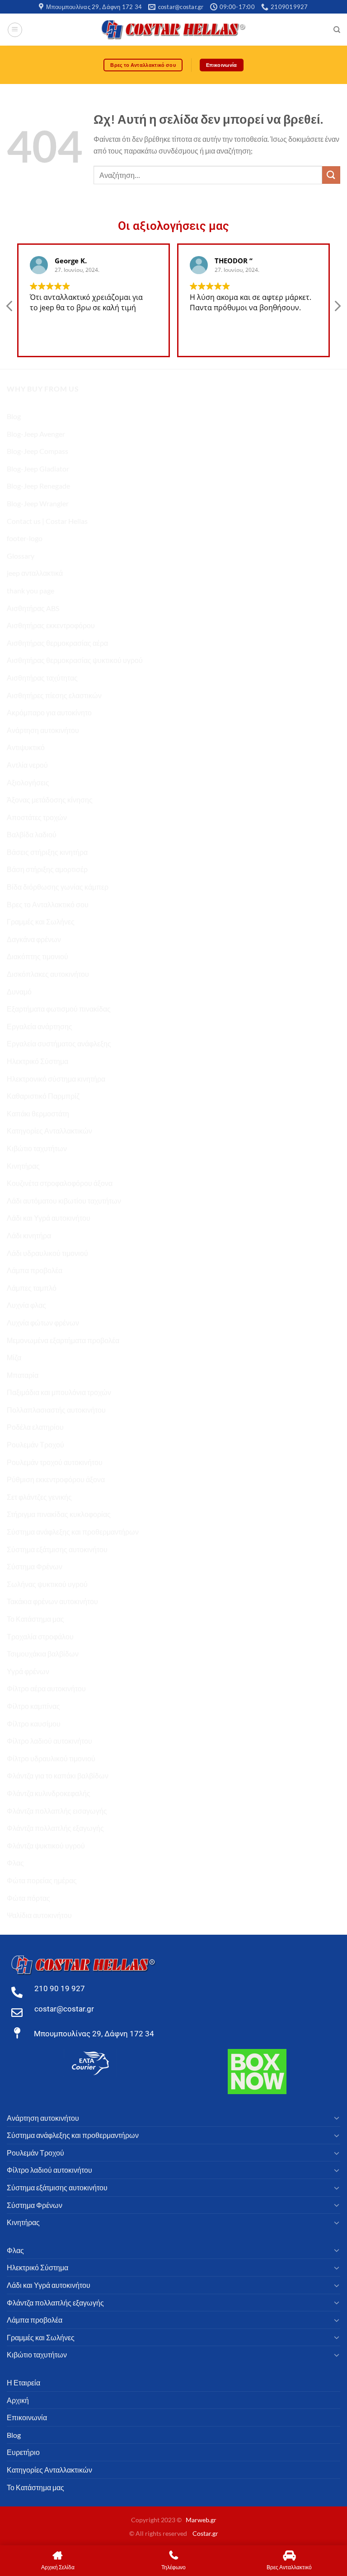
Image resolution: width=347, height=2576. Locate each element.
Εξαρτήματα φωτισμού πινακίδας (59, 1009)
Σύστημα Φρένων (35, 1566)
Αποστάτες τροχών (37, 817)
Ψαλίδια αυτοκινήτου (39, 1915)
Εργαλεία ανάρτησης (40, 1026)
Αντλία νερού (27, 765)
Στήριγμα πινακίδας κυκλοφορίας (59, 1514)
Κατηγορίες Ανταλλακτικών (49, 1131)
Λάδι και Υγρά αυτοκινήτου (49, 1218)
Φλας (15, 1863)
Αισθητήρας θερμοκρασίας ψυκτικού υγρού (75, 660)
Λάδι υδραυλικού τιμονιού (47, 1253)
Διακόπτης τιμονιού (38, 956)
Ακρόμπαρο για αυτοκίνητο (49, 712)
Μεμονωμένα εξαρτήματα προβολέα (63, 1340)
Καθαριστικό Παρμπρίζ (43, 1096)
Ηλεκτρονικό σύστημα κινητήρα (56, 1079)
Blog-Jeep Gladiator (38, 469)
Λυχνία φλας (26, 1305)
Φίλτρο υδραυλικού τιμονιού (51, 1758)
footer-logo (25, 538)
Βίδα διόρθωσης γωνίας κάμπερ (58, 887)
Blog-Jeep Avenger (36, 434)
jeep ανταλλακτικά (35, 573)
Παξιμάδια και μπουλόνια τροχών (59, 1392)
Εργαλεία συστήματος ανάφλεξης (59, 1043)
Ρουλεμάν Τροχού (35, 1444)
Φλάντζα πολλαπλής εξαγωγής (55, 1828)
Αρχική (18, 2400)
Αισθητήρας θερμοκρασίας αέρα (57, 643)
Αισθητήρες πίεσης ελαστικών (54, 695)
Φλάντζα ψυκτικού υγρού (46, 1846)
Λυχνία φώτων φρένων (43, 1323)
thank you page (30, 590)
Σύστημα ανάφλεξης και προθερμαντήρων (73, 1532)
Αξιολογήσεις (28, 782)
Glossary (21, 556)
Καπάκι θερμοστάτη (38, 1113)
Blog (14, 416)
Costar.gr (205, 2533)
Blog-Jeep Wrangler (38, 503)
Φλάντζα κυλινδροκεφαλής (49, 1793)
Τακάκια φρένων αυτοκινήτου (52, 1601)
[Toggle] (337, 2118)
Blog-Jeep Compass (38, 451)
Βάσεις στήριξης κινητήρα (47, 852)
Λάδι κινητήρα (29, 1235)
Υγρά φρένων (28, 1671)
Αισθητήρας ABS (33, 608)
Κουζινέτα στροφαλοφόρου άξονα (60, 1183)
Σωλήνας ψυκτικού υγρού (47, 1584)
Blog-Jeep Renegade (38, 486)
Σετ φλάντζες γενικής (39, 1497)
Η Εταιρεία (23, 2382)
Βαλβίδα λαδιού (32, 834)
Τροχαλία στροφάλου (40, 1636)
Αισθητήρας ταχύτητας (42, 678)
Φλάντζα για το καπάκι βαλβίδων (58, 1776)
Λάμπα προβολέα (35, 1270)
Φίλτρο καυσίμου (34, 1724)
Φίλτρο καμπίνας (33, 1706)
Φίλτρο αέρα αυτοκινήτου (46, 1688)
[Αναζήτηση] (337, 30)
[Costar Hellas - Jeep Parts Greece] (173, 30)
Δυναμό (19, 992)
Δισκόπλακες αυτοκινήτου (48, 974)
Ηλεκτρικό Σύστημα (38, 1061)
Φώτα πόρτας (28, 1898)
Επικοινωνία (27, 2417)
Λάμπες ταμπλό (32, 1288)
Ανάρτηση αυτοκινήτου (43, 730)
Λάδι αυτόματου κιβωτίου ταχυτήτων (64, 1201)
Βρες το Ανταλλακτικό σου (48, 904)
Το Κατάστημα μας (35, 1619)
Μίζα (14, 1357)
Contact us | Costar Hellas (47, 521)
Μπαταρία (23, 1375)
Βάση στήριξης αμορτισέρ (47, 869)
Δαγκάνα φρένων (34, 939)
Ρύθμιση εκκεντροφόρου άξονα (56, 1479)
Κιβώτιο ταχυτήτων (37, 1148)
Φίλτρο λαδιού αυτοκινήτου (49, 1741)
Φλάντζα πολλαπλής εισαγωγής (57, 1811)
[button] (337, 308)
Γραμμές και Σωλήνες (41, 922)
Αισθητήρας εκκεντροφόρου (51, 625)
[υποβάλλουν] (331, 175)
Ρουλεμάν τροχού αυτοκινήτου (55, 1462)
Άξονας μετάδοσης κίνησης (50, 800)
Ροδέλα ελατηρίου (35, 1427)
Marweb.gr (201, 2520)
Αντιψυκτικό (26, 747)
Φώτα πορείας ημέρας (42, 1880)
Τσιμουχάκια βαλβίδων (43, 1654)
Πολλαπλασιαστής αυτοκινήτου (56, 1410)
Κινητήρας (23, 1166)
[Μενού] (15, 30)
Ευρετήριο (23, 2452)
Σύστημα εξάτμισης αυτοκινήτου (57, 1549)
